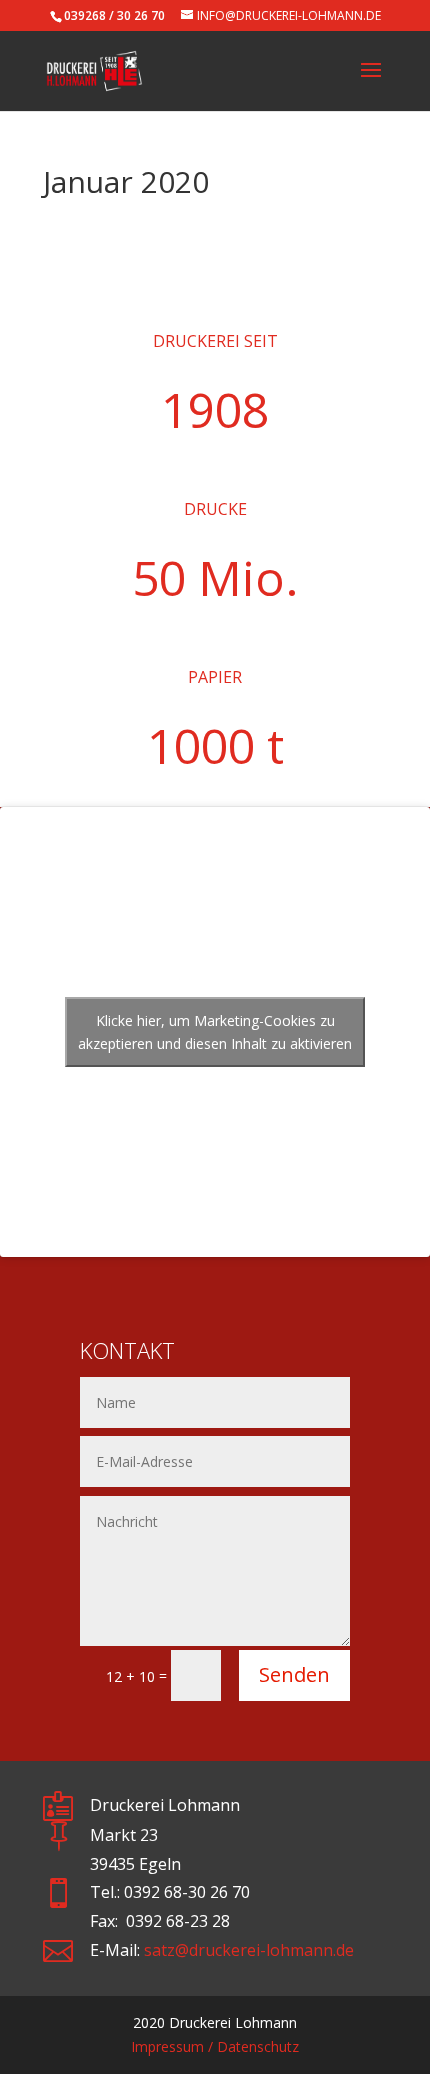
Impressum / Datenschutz (215, 2046)
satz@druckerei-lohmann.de (249, 1950)
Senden (294, 1674)
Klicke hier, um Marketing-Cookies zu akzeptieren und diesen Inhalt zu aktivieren (215, 1032)
